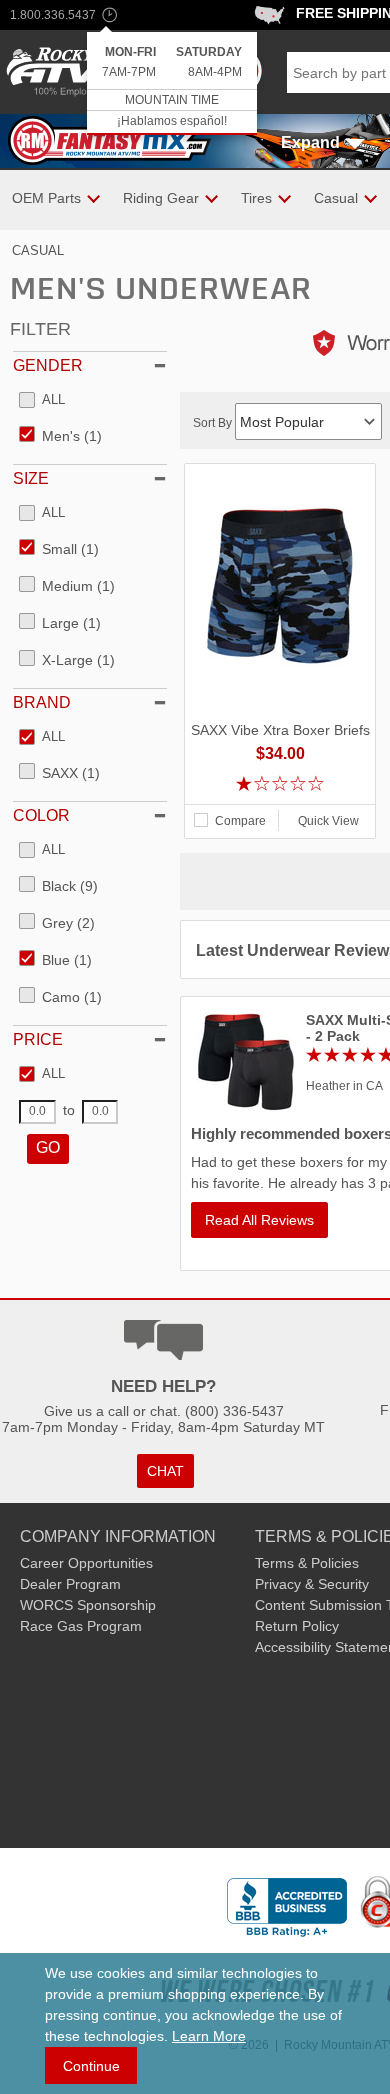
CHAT (165, 1471)
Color (41, 815)
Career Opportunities (86, 1563)
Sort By (214, 423)
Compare (240, 821)
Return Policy (297, 1626)
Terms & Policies (307, 1563)
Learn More (209, 2036)
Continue (91, 2066)
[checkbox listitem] (42, 401)
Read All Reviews (259, 1220)
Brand (42, 702)
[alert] (172, 83)
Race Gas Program (81, 1626)
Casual (38, 250)
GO (48, 1147)
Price (38, 1039)
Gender (48, 365)
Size (31, 478)
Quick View (328, 821)
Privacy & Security (312, 1584)
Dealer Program (70, 1584)
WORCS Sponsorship (88, 1605)
